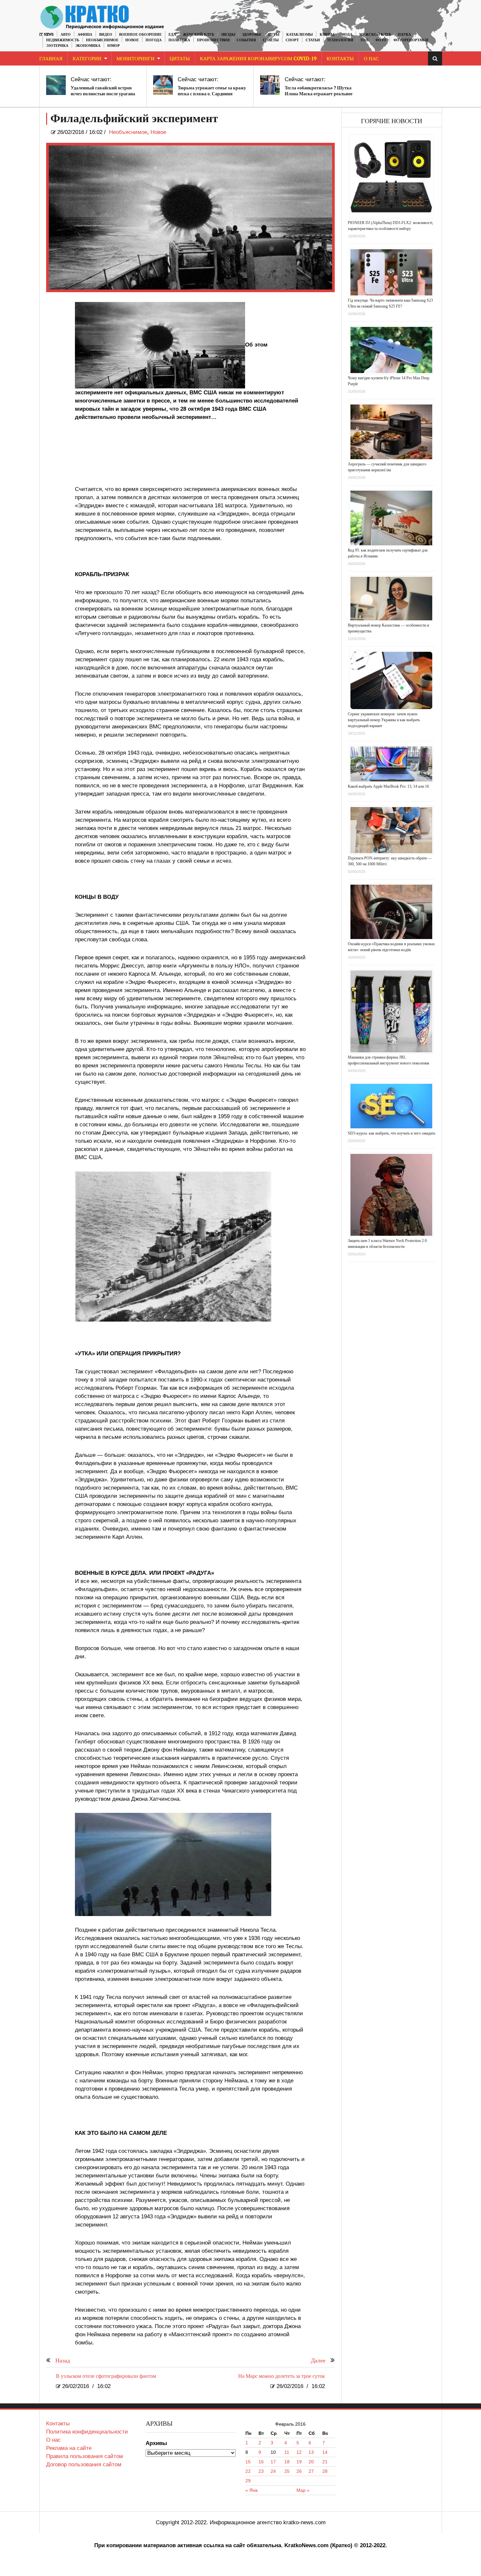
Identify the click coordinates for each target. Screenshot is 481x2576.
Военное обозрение (140, 35)
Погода (154, 40)
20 (311, 2462)
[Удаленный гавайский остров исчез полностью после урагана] (56, 85)
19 (299, 2462)
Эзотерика (57, 46)
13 (311, 2452)
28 (325, 2471)
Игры (274, 35)
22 (248, 2471)
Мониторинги (135, 59)
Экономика (88, 46)
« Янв (251, 2490)
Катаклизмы (300, 35)
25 (287, 2471)
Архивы (156, 2443)
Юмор (114, 46)
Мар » (303, 2490)
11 (287, 2452)
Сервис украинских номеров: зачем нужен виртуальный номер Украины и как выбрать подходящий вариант (384, 720)
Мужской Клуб (375, 35)
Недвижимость (63, 40)
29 (248, 2481)
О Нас (371, 59)
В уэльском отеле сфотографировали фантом (106, 2376)
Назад (63, 2361)
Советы (271, 40)
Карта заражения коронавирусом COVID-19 (258, 59)
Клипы (327, 35)
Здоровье (252, 35)
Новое (132, 40)
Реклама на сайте (69, 2448)
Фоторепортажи (411, 40)
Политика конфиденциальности (87, 2432)
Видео (106, 35)
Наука (404, 35)
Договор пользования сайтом (84, 2464)
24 (273, 2471)
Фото (381, 40)
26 (299, 2471)
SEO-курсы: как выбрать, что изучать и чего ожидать (392, 1133)
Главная (51, 59)
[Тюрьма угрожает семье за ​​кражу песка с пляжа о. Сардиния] (163, 85)
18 (287, 2462)
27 (311, 2471)
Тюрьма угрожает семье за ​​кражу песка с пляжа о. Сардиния (212, 91)
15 (248, 2462)
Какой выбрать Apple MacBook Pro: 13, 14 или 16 (388, 786)
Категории (87, 59)
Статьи (313, 40)
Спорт (292, 40)
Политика (179, 40)
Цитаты (180, 59)
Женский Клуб (198, 35)
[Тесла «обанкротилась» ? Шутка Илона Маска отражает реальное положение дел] (270, 85)
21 (325, 2462)
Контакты (340, 59)
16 (261, 2462)
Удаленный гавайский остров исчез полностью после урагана (103, 91)
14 (325, 2452)
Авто (66, 35)
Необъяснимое (102, 40)
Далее (318, 2361)
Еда (172, 35)
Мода (347, 35)
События (246, 40)
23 (261, 2471)
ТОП (364, 40)
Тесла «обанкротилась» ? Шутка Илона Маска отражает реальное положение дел (319, 94)
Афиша (85, 35)
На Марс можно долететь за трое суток (282, 2376)
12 (299, 2452)
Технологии (340, 40)
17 (273, 2462)
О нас (53, 2440)
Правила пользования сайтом (85, 2456)
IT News (46, 35)
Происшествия (213, 40)
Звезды (228, 35)
